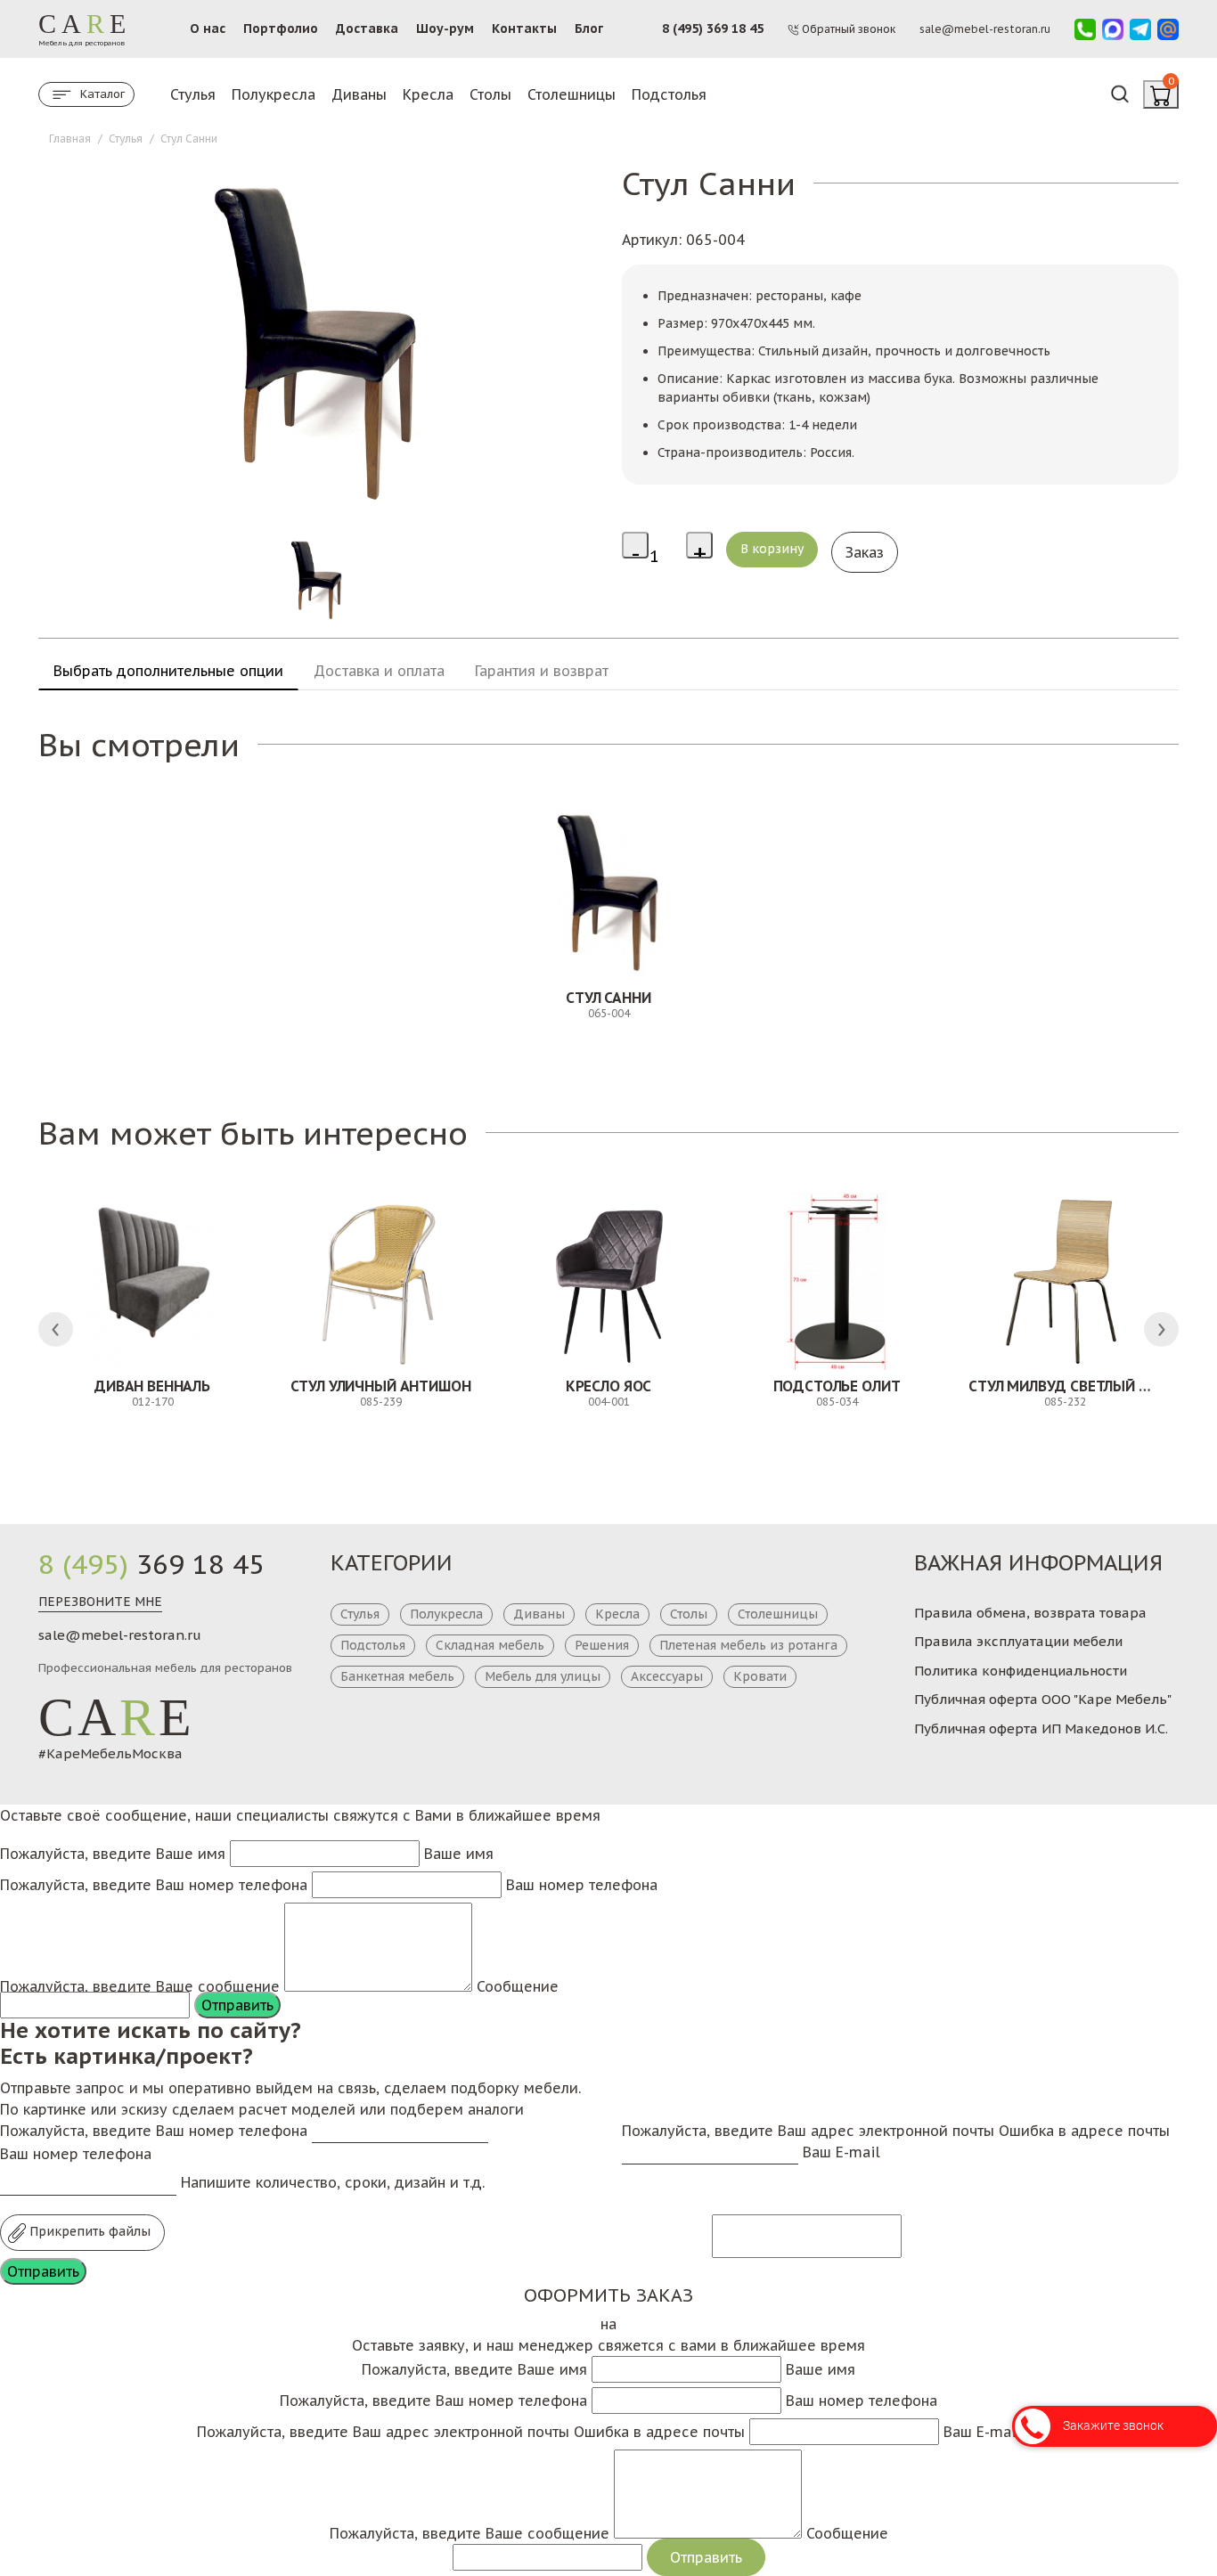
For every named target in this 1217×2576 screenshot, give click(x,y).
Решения (602, 1645)
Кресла (428, 94)
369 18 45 (151, 1564)
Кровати (760, 1676)
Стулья (193, 94)
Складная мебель (490, 1645)
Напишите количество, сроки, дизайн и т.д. (333, 2182)
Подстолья (669, 94)
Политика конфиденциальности (1021, 1671)
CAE (117, 1717)
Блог (589, 29)
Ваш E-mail (841, 2152)
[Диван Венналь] (152, 1281)
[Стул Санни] (608, 893)
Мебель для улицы (543, 1676)
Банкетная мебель (397, 1676)
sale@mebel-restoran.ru (120, 1635)
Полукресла (274, 94)
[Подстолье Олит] (837, 1281)
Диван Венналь (152, 1386)
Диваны (359, 94)
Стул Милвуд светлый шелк (1073, 1386)
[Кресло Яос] (608, 1281)
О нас (208, 29)
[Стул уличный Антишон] (380, 1281)
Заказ (865, 552)
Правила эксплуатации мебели (1018, 1641)
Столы (490, 94)
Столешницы (572, 94)
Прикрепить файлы (88, 2231)
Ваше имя (459, 1854)
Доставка (367, 29)
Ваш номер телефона (582, 1885)
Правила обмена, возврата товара (1030, 1613)
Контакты (524, 29)
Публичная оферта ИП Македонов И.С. (1041, 1728)
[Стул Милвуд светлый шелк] (1065, 1281)
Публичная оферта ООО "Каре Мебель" (1043, 1699)
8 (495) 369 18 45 (713, 29)
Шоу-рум (445, 29)
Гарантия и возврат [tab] (542, 671)
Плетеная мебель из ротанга (748, 1645)
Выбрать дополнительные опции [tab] (168, 671)
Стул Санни (608, 998)
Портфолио (281, 29)
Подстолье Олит (837, 1386)
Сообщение (518, 1986)
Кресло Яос (608, 1386)
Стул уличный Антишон (381, 1386)
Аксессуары (667, 1676)
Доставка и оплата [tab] (379, 671)
